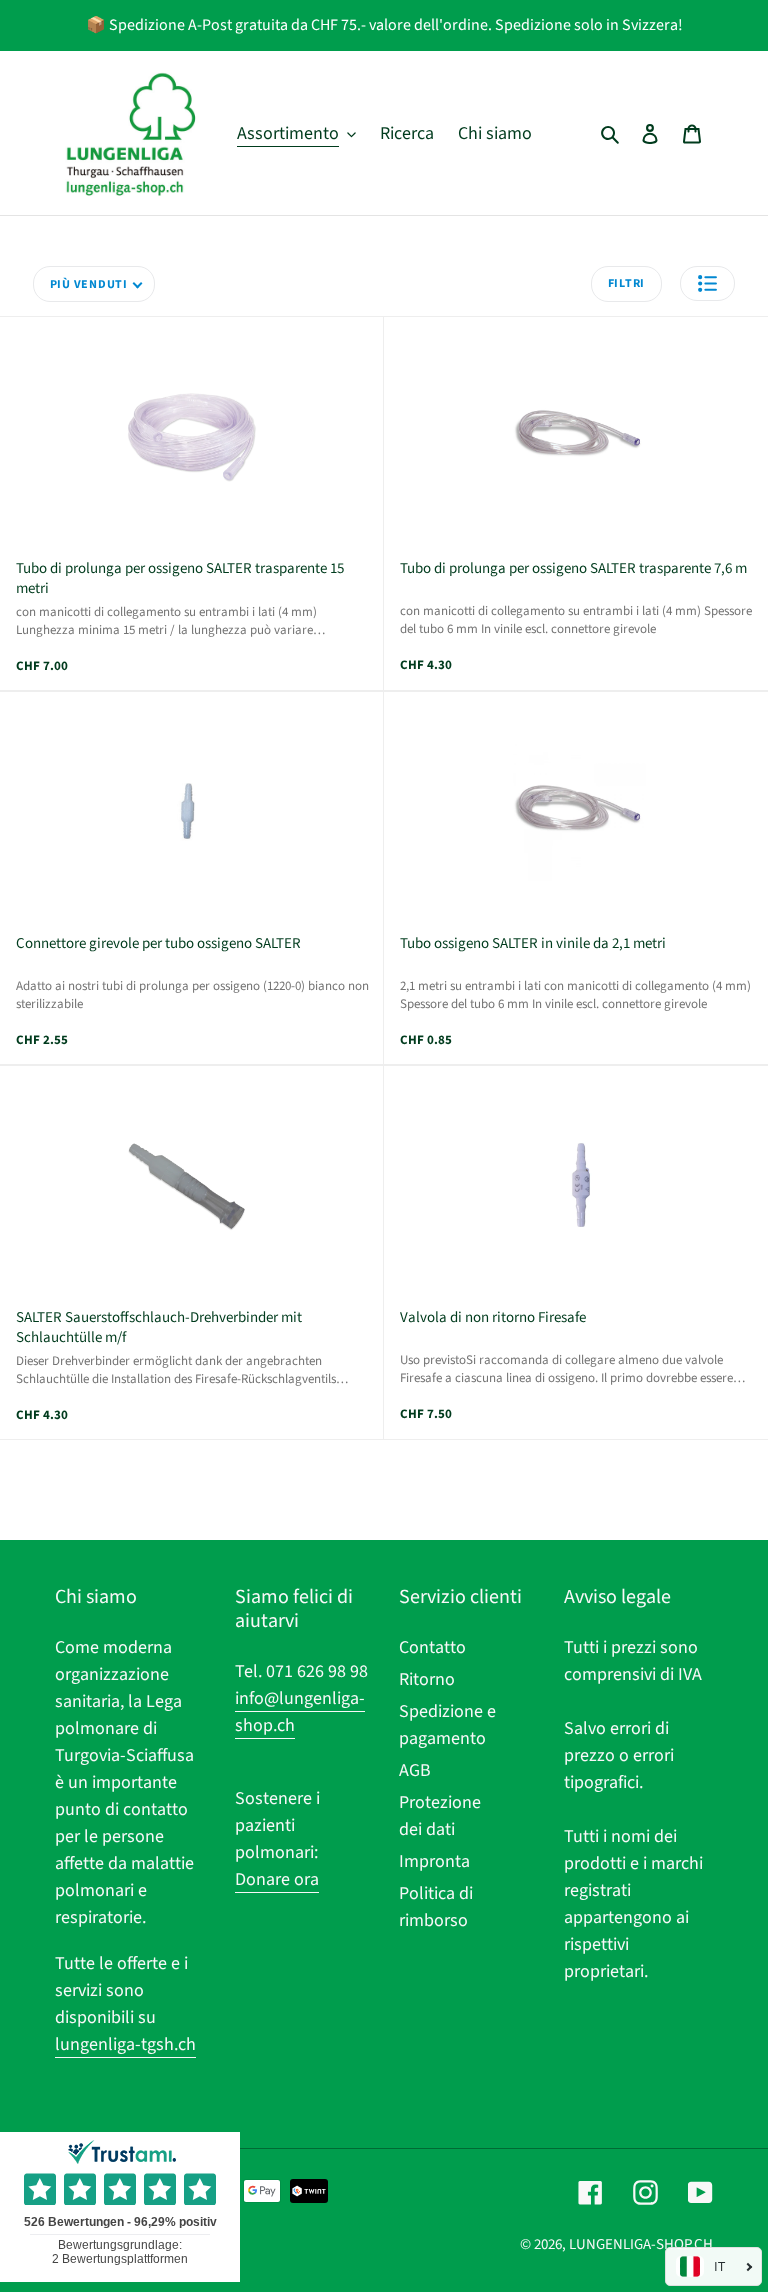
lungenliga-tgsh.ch (125, 2044)
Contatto (432, 1647)
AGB (415, 1770)
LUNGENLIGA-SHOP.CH (641, 2244)
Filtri (627, 283)
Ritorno (427, 1679)
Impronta (434, 1861)
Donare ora (277, 1879)
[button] (707, 283)
